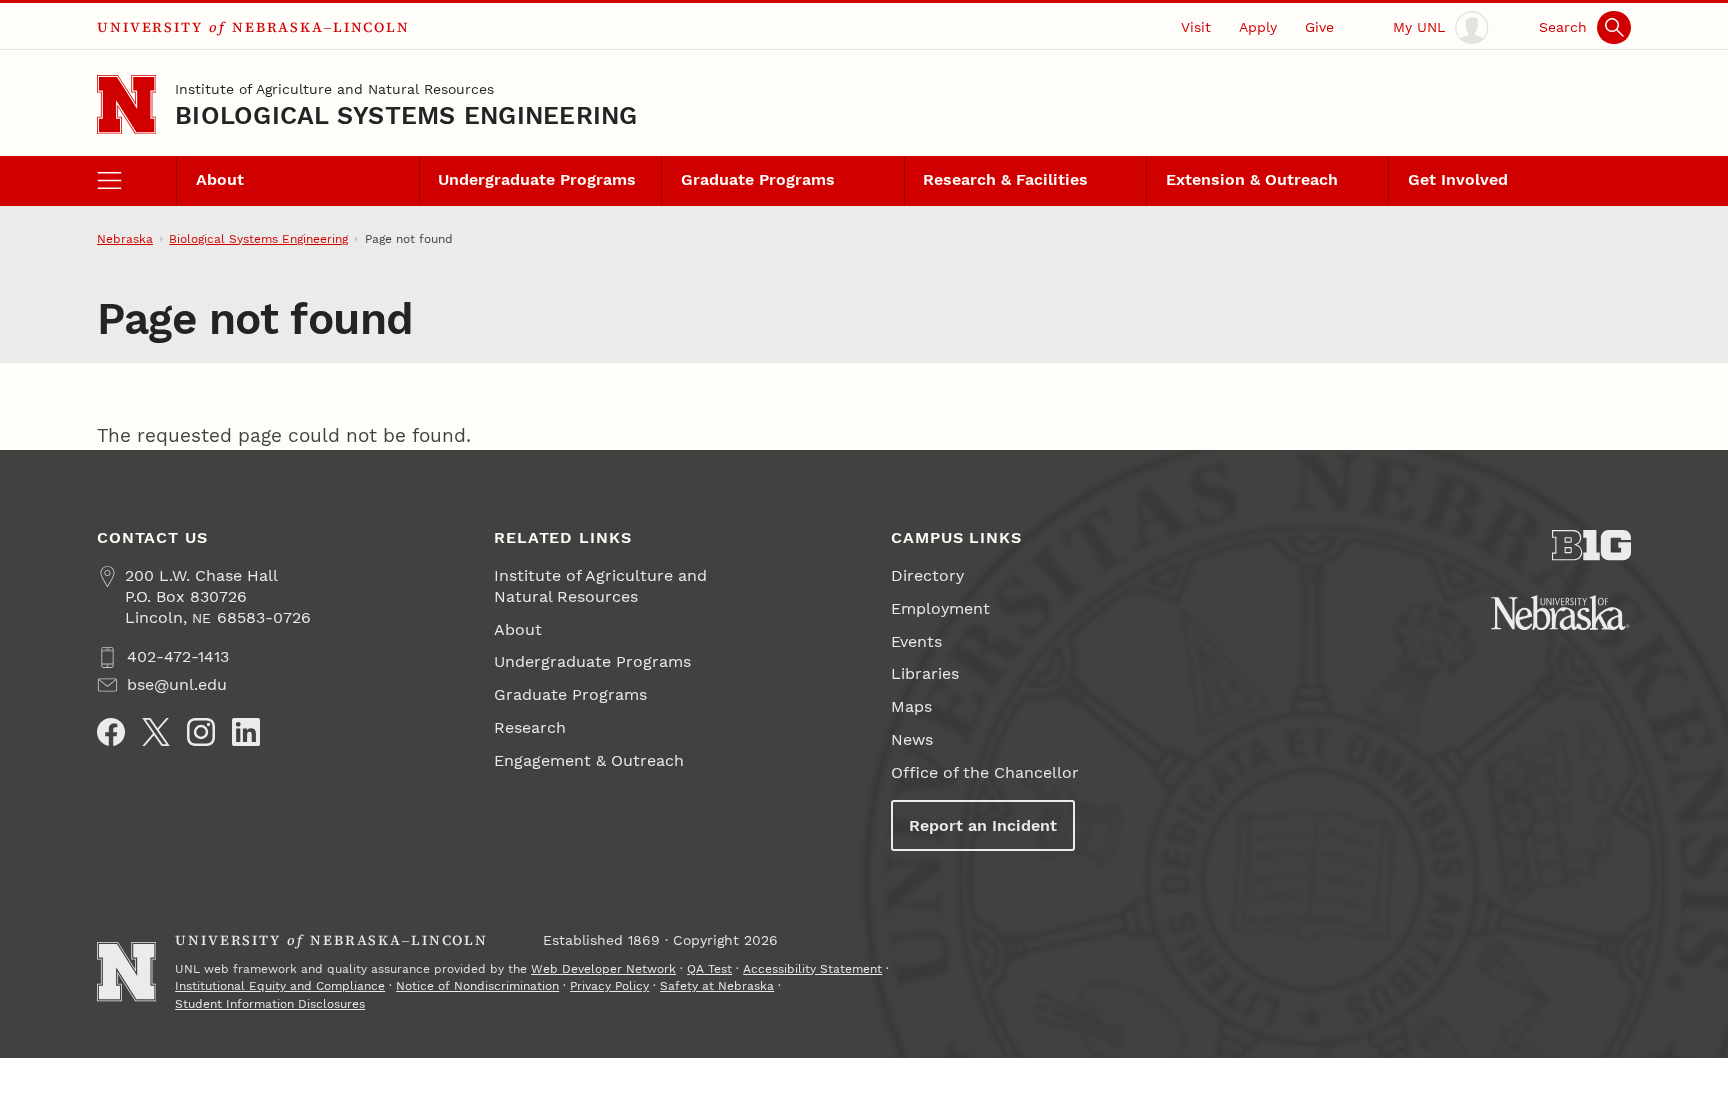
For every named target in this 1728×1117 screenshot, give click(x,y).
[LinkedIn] (246, 732)
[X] (156, 732)
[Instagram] (201, 732)
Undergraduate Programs (537, 179)
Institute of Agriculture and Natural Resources (334, 89)
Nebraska (125, 239)
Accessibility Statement (812, 969)
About (220, 179)
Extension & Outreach (1252, 179)
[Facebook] (111, 732)
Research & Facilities (1005, 179)
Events (916, 641)
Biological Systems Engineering (406, 115)
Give (1319, 27)
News (912, 739)
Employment (940, 608)
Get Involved (1458, 179)
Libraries (925, 673)
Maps (911, 706)
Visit (1196, 27)
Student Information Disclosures (270, 1004)
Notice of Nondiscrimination (477, 986)
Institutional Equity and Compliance (280, 986)
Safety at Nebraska (717, 986)
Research (530, 727)
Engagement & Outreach (589, 760)
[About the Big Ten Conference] (1591, 545)
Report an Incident (983, 825)
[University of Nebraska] (1560, 612)
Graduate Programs (758, 179)
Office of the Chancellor (985, 772)
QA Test (709, 969)
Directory (927, 575)
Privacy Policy (609, 986)
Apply (1258, 27)
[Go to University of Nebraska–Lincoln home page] (126, 104)
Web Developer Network (603, 969)
